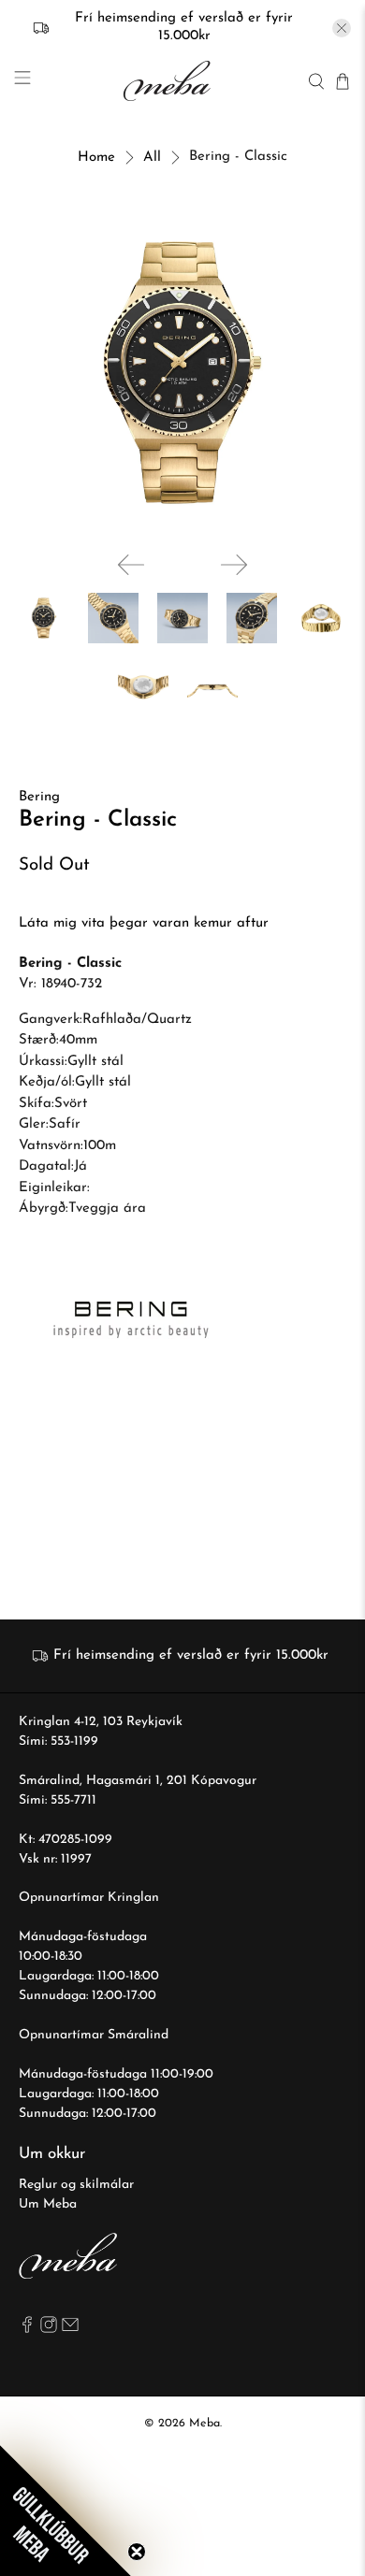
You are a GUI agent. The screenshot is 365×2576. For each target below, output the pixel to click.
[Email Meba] (70, 2330)
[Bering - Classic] (183, 373)
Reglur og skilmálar (76, 2185)
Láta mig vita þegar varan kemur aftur (144, 923)
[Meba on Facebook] (27, 2330)
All (152, 158)
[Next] (234, 565)
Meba (204, 2424)
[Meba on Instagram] (49, 2330)
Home (96, 158)
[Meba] (169, 81)
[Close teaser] (137, 2552)
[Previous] (131, 565)
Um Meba (48, 2204)
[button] (66, 2511)
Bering (39, 797)
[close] (342, 28)
